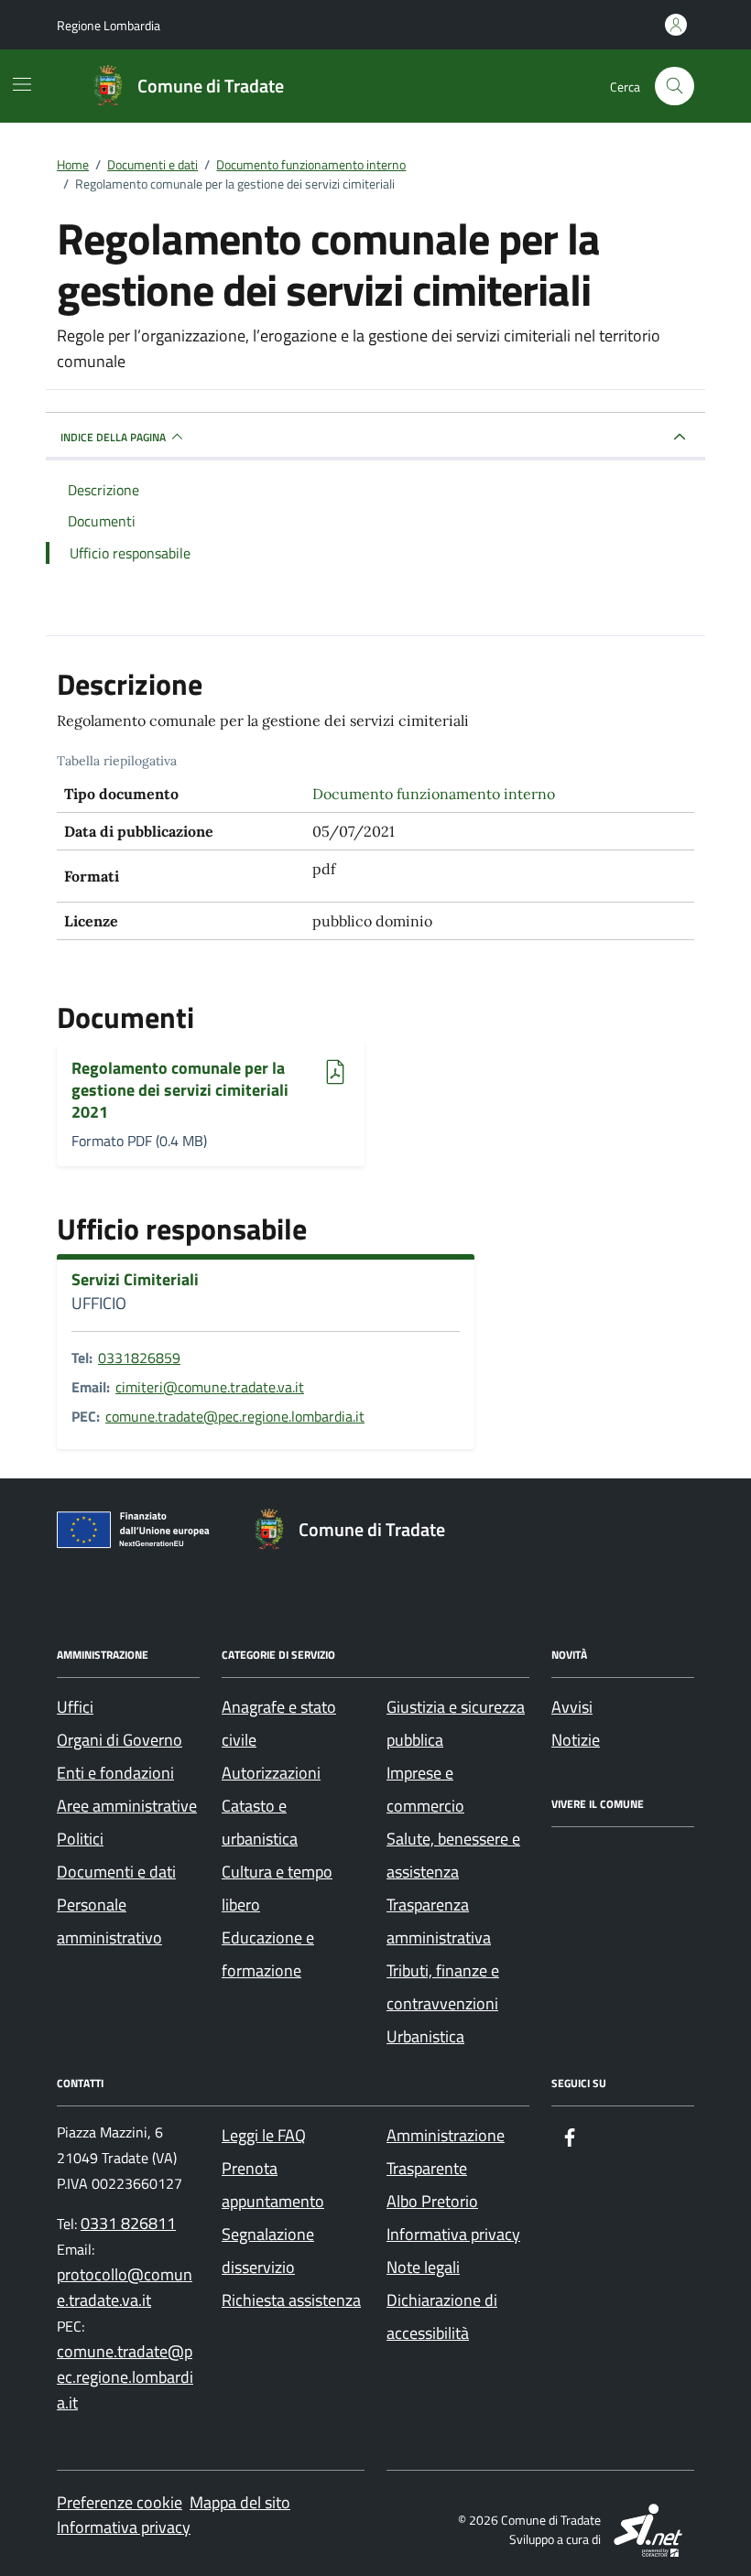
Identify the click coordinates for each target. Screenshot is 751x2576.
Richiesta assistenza (291, 2300)
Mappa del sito (240, 2502)
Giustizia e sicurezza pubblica (456, 1723)
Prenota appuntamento (273, 2185)
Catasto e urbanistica (260, 1822)
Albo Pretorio (432, 2201)
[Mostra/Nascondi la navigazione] (22, 84)
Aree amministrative (127, 1806)
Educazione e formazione (268, 1954)
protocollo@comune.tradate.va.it (125, 2287)
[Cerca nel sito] (675, 87)
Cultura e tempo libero (277, 1888)
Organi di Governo (120, 1740)
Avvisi (572, 1707)
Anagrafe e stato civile (279, 1723)
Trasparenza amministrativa (439, 1921)
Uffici (75, 1707)
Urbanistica (425, 2036)
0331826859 (139, 1358)
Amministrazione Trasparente (446, 2152)
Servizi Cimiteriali (135, 1280)
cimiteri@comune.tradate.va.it (210, 1387)
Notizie (576, 1740)
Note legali (423, 2267)
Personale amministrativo (109, 1921)
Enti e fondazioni (115, 1773)
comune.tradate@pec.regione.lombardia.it (235, 1416)
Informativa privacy (453, 2234)
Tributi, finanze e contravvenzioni (443, 1987)
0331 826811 (128, 2223)
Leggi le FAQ (264, 2135)
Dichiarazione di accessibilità (442, 2316)
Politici (80, 1839)
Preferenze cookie (120, 2502)
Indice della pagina (113, 437)
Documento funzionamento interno (434, 794)
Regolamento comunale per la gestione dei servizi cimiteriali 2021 (180, 1090)
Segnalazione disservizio (268, 2251)
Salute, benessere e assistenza (453, 1855)
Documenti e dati (116, 1872)
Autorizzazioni (271, 1773)
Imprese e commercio (425, 1789)
